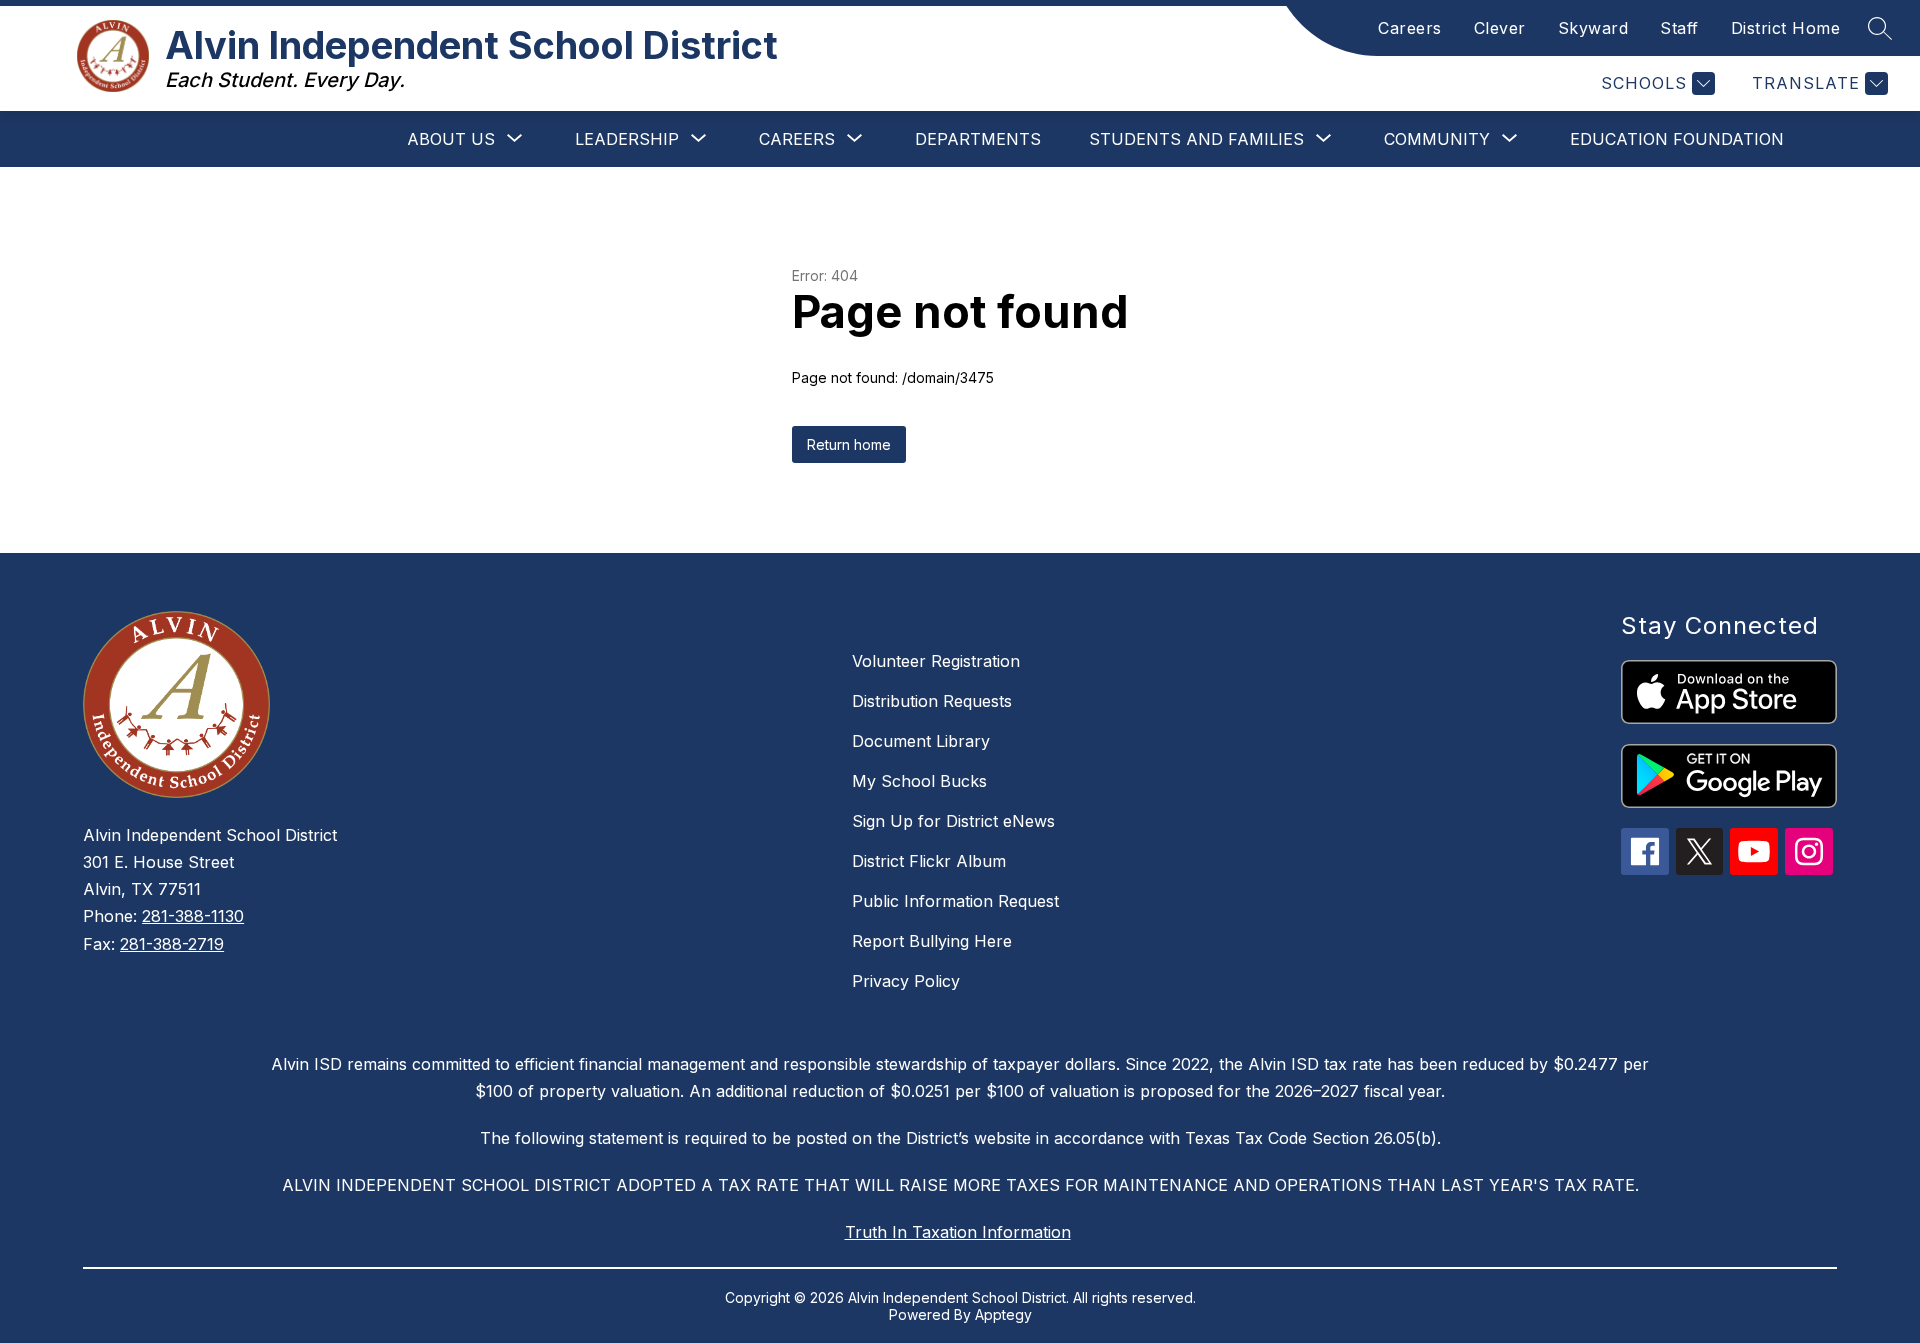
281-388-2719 (172, 944)
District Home (1786, 28)
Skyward (1593, 28)
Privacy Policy (906, 981)
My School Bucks (919, 781)
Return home (849, 444)
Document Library (921, 741)
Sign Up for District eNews (953, 821)
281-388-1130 (193, 916)
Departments (978, 139)
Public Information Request (955, 901)
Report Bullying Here (932, 941)
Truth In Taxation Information (958, 1232)
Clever (1500, 28)
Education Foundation (1677, 139)
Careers (1410, 28)
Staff (1679, 28)
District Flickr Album (929, 861)
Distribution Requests (932, 701)
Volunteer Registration (936, 661)
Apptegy (1003, 1314)
